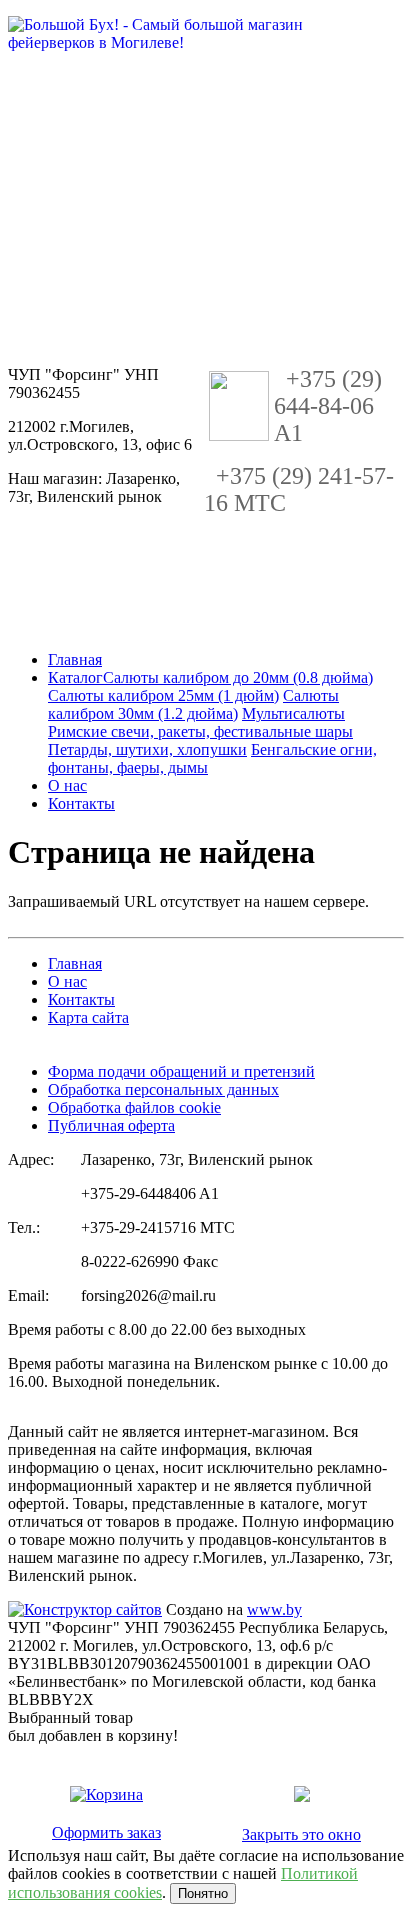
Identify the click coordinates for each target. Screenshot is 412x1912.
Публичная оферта (111, 1125)
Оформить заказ (106, 1832)
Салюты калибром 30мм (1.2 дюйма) (193, 704)
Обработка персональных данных (163, 1089)
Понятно (203, 1893)
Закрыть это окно (301, 1834)
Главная (75, 659)
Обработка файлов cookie (134, 1107)
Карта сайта (88, 1017)
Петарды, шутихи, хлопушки (147, 749)
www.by (274, 1609)
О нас (67, 785)
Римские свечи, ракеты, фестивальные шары (200, 731)
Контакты (81, 803)
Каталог (75, 677)
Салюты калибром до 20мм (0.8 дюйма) (238, 677)
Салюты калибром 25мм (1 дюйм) (163, 695)
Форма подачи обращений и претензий (181, 1071)
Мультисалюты (293, 713)
